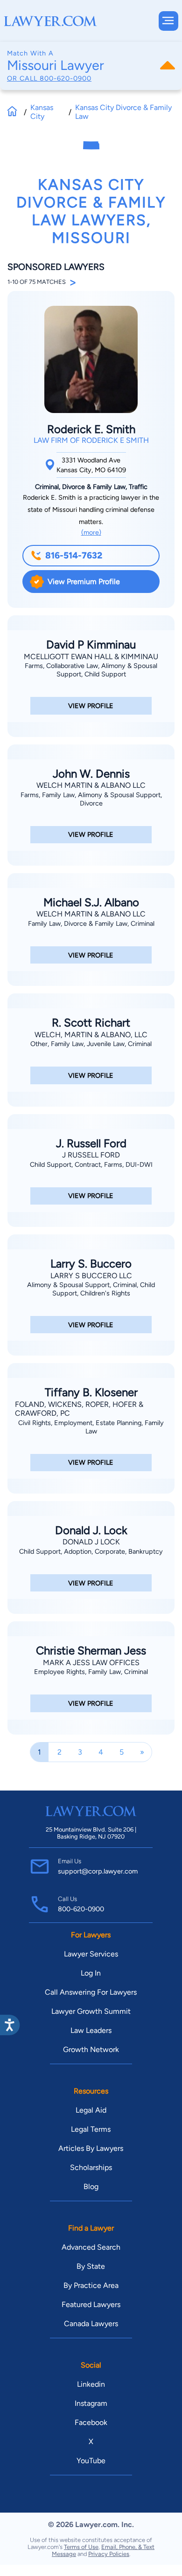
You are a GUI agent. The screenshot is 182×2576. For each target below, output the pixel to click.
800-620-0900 (66, 78)
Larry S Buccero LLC (91, 1276)
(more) (91, 532)
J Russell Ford (91, 1155)
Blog (91, 2187)
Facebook (91, 2422)
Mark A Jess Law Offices (91, 1663)
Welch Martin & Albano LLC (91, 785)
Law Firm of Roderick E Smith (91, 440)
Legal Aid (91, 2110)
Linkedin (91, 2384)
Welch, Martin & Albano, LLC (91, 1035)
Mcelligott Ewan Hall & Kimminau (91, 657)
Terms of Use (81, 2547)
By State (91, 2266)
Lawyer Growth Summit (91, 2011)
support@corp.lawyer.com (98, 1871)
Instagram (91, 2403)
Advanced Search (91, 2247)
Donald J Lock (91, 1542)
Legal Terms (91, 2129)
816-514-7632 (74, 555)
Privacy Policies (109, 2554)
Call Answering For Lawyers (91, 1992)
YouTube (91, 2461)
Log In (91, 1973)
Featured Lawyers (91, 2304)
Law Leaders (91, 2030)
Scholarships (91, 2167)
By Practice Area (91, 2285)
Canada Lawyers (91, 2324)
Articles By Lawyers (91, 2148)
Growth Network (91, 2049)
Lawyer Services (91, 1954)
